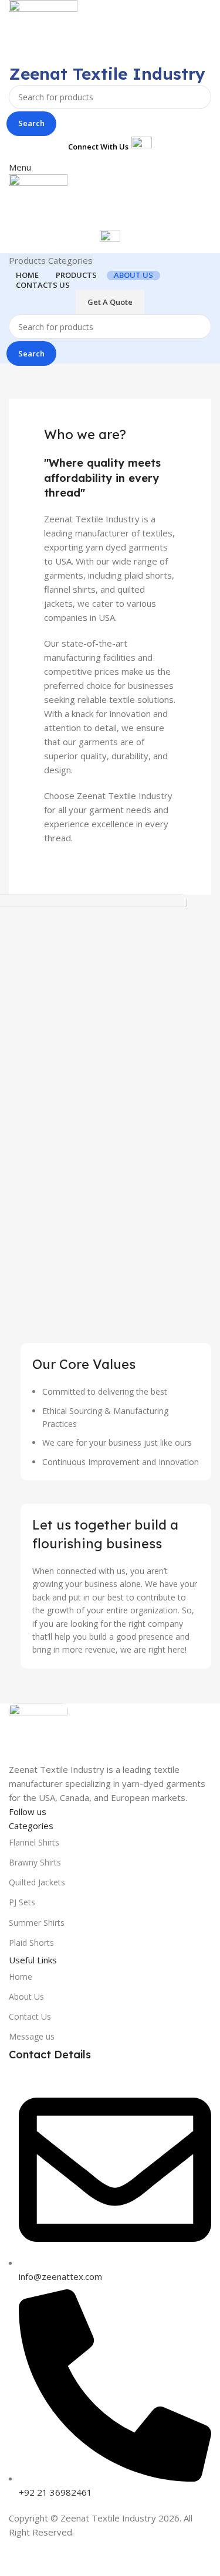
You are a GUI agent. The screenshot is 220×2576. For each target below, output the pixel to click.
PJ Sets (22, 1902)
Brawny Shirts (35, 1862)
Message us (32, 2036)
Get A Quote (110, 302)
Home (21, 1977)
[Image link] (38, 1732)
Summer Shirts (37, 1923)
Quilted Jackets (37, 1882)
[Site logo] (43, 30)
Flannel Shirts (34, 1842)
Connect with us (98, 147)
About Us (26, 1996)
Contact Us (30, 2016)
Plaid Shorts (31, 1943)
